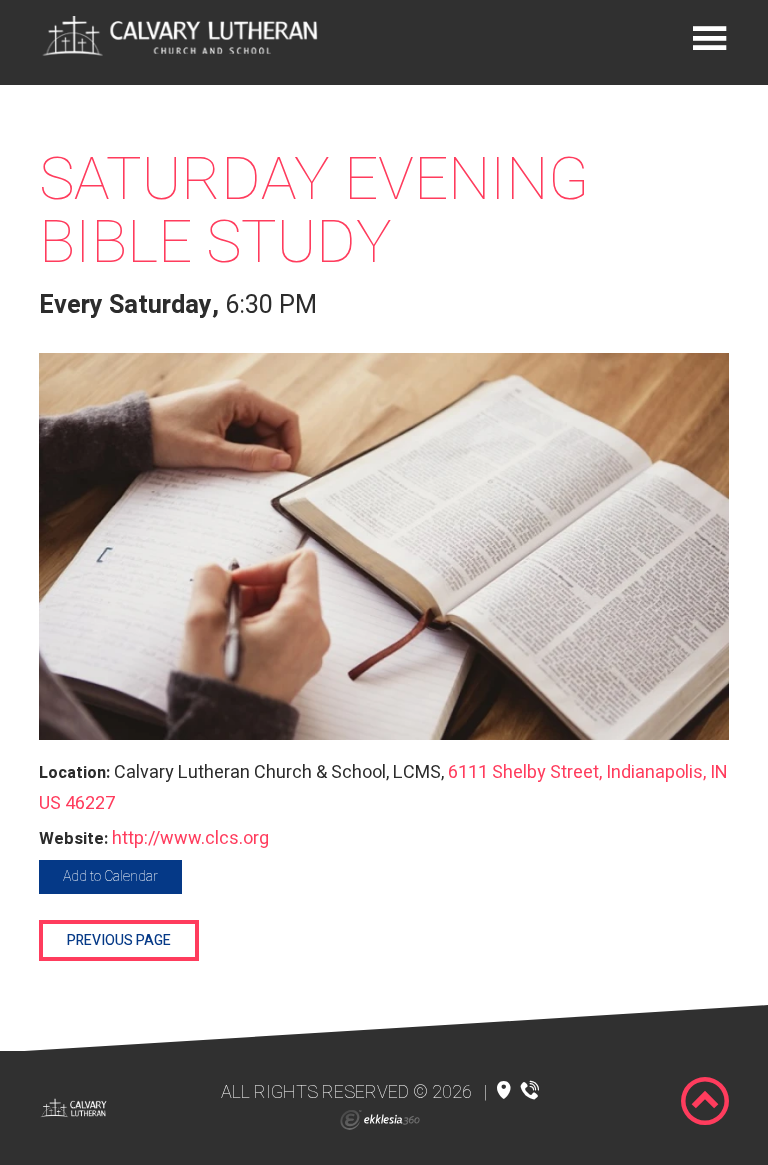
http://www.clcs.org (190, 838)
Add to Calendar (110, 876)
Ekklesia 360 (380, 1120)
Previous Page (119, 940)
